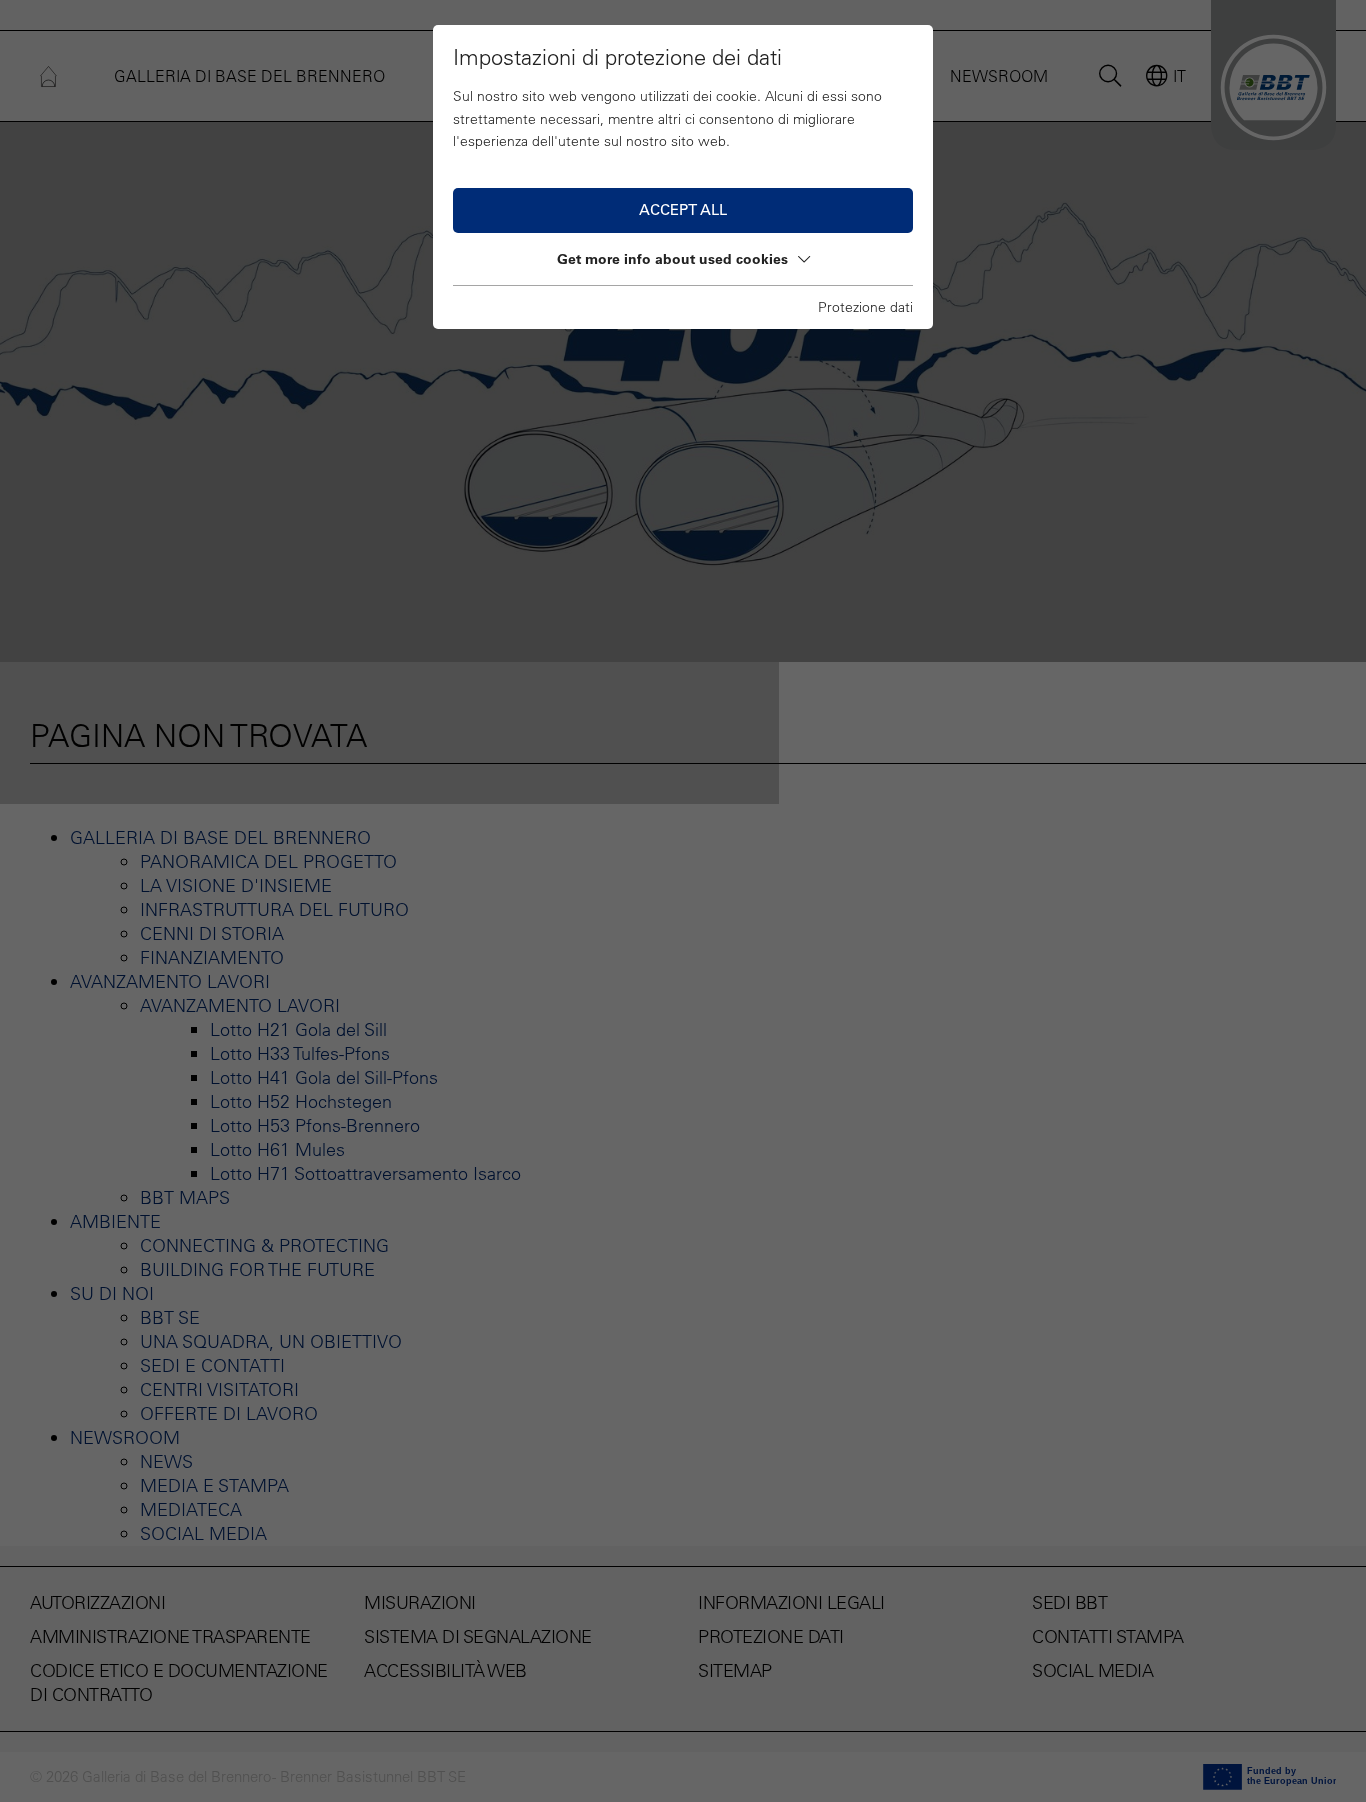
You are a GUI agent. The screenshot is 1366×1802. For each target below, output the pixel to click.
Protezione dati (865, 307)
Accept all (683, 209)
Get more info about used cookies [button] (672, 259)
